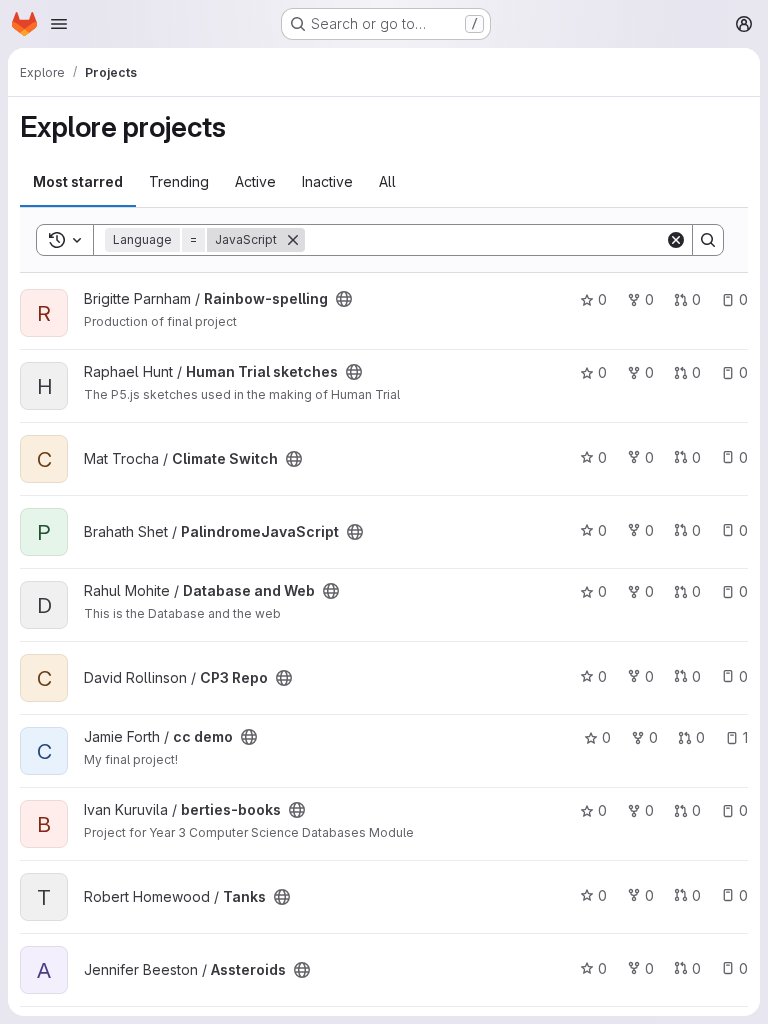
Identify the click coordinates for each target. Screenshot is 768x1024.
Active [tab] (255, 181)
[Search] (708, 240)
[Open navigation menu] (59, 24)
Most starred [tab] (78, 181)
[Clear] (676, 240)
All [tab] (387, 181)
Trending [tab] (179, 181)
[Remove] (293, 240)
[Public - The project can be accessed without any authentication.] (344, 299)
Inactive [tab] (327, 181)
